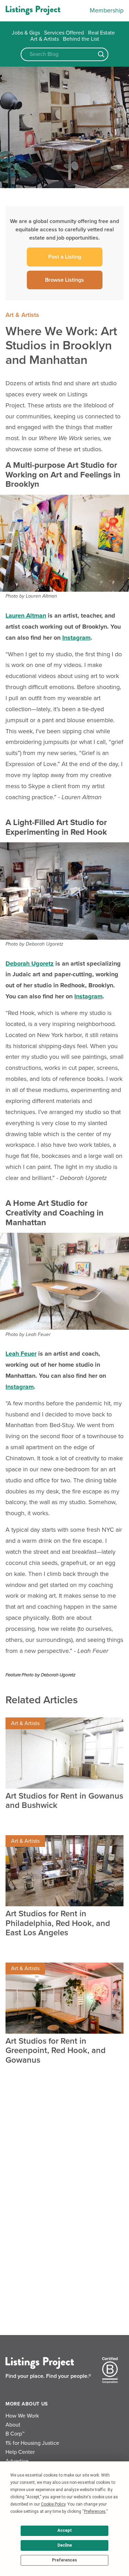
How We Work (22, 2416)
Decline (65, 2545)
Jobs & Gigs (26, 33)
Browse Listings (64, 280)
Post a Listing (65, 257)
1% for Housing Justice (32, 2443)
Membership (107, 10)
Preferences (64, 2560)
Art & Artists (45, 39)
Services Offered (64, 33)
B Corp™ (15, 2434)
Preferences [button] (95, 2511)
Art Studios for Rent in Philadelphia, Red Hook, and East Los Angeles (58, 1923)
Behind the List (81, 39)
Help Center (20, 2452)
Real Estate (101, 33)
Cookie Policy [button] (53, 2504)
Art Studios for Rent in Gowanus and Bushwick (64, 1801)
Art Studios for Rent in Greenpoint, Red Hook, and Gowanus (56, 2051)
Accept (65, 2530)
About (13, 2425)
